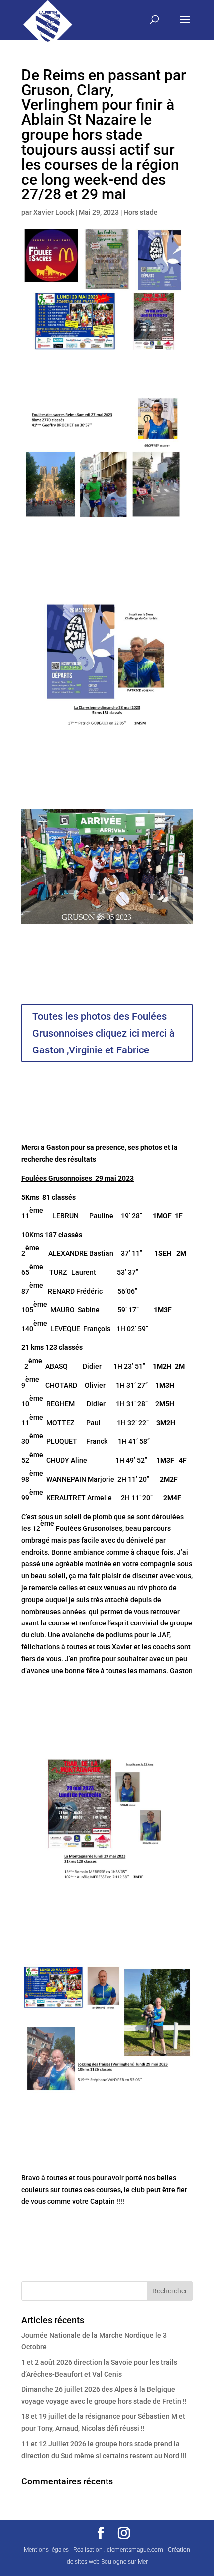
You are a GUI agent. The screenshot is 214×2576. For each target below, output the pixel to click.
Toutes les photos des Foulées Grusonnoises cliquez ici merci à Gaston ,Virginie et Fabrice (104, 1033)
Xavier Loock (54, 212)
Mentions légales (46, 2550)
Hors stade (141, 212)
